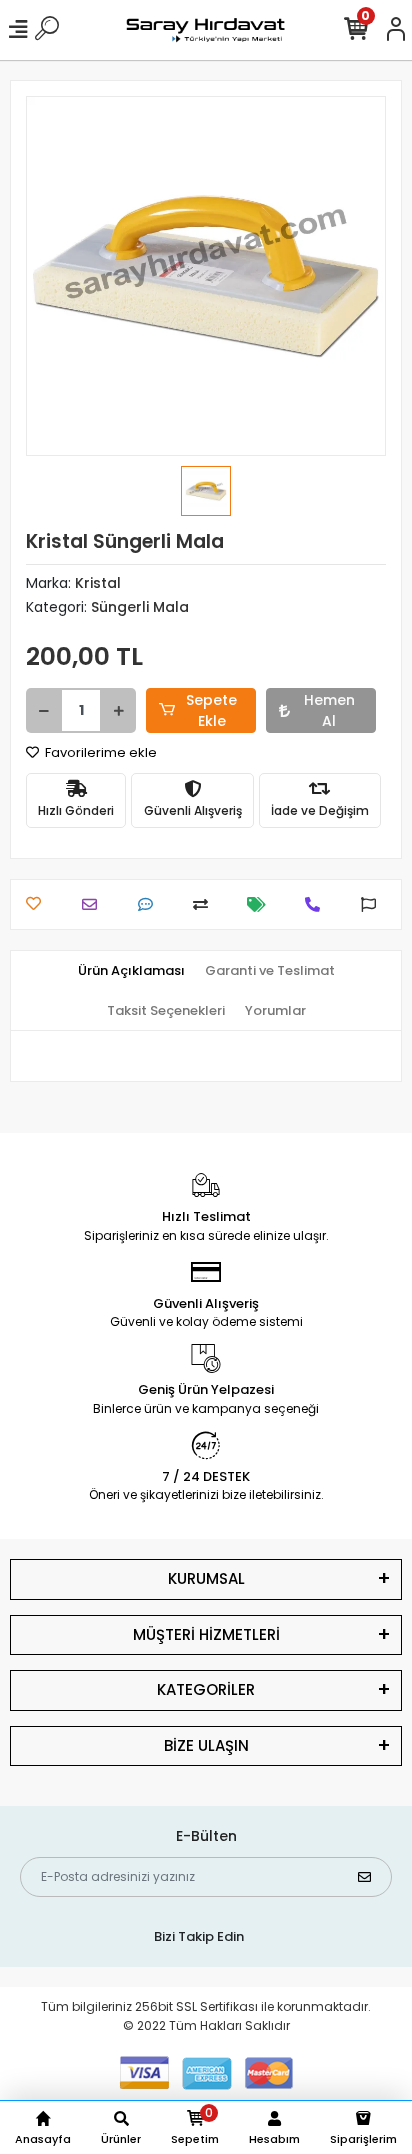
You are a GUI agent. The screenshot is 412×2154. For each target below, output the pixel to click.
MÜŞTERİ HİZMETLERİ (206, 1634)
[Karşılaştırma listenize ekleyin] (205, 904)
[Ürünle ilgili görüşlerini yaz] (150, 904)
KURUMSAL (206, 1578)
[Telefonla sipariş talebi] (317, 904)
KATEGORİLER (206, 1689)
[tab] (131, 971)
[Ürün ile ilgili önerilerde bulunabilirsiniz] (373, 904)
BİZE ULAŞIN (206, 1745)
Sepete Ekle (211, 710)
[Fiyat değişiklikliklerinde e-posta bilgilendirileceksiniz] (261, 904)
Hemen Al (329, 710)
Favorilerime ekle (99, 752)
